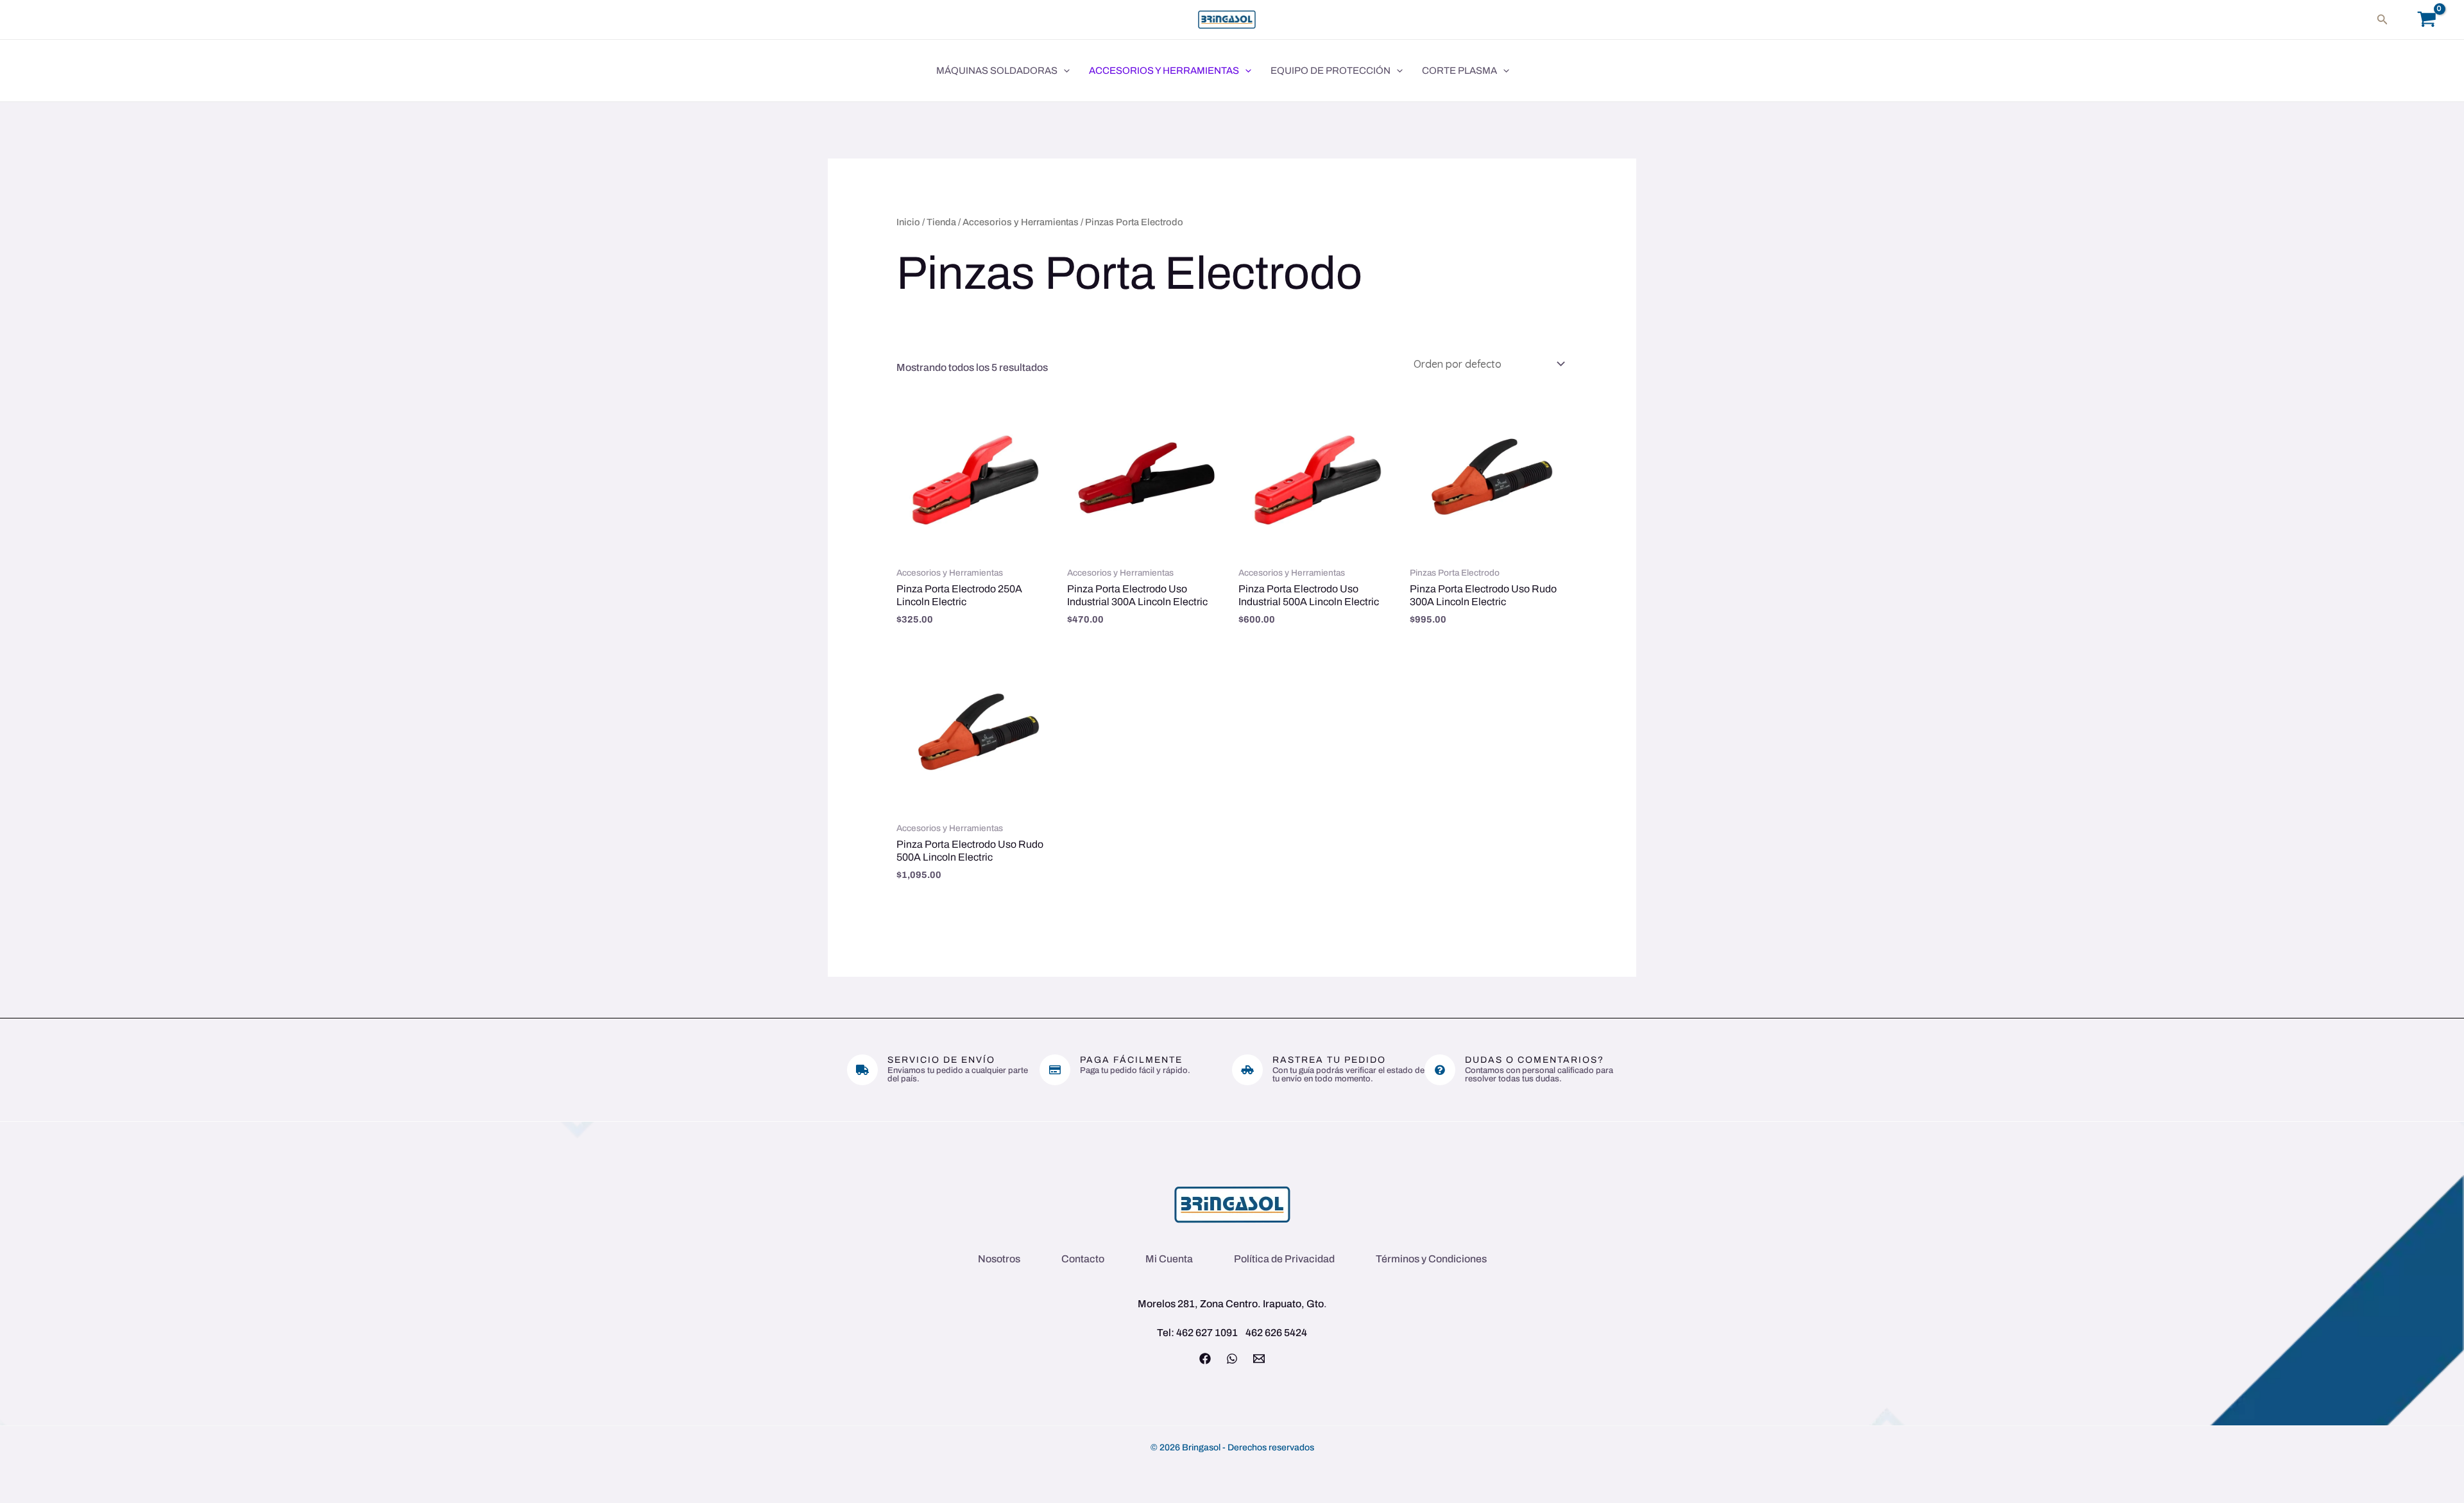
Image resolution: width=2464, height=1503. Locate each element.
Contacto (1083, 1259)
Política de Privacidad (1284, 1259)
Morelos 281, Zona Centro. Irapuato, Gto (1231, 1304)
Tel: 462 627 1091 (1197, 1333)
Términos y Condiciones (1431, 1259)
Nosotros (999, 1259)
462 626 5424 (1276, 1333)
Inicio (908, 222)
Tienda (941, 222)
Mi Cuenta (1169, 1259)
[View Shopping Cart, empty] (2426, 20)
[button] (2383, 20)
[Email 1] (1259, 1359)
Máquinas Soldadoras (997, 71)
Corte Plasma (1459, 71)
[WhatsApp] (1232, 1359)
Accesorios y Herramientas (1164, 71)
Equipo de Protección (1330, 71)
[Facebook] (1205, 1359)
